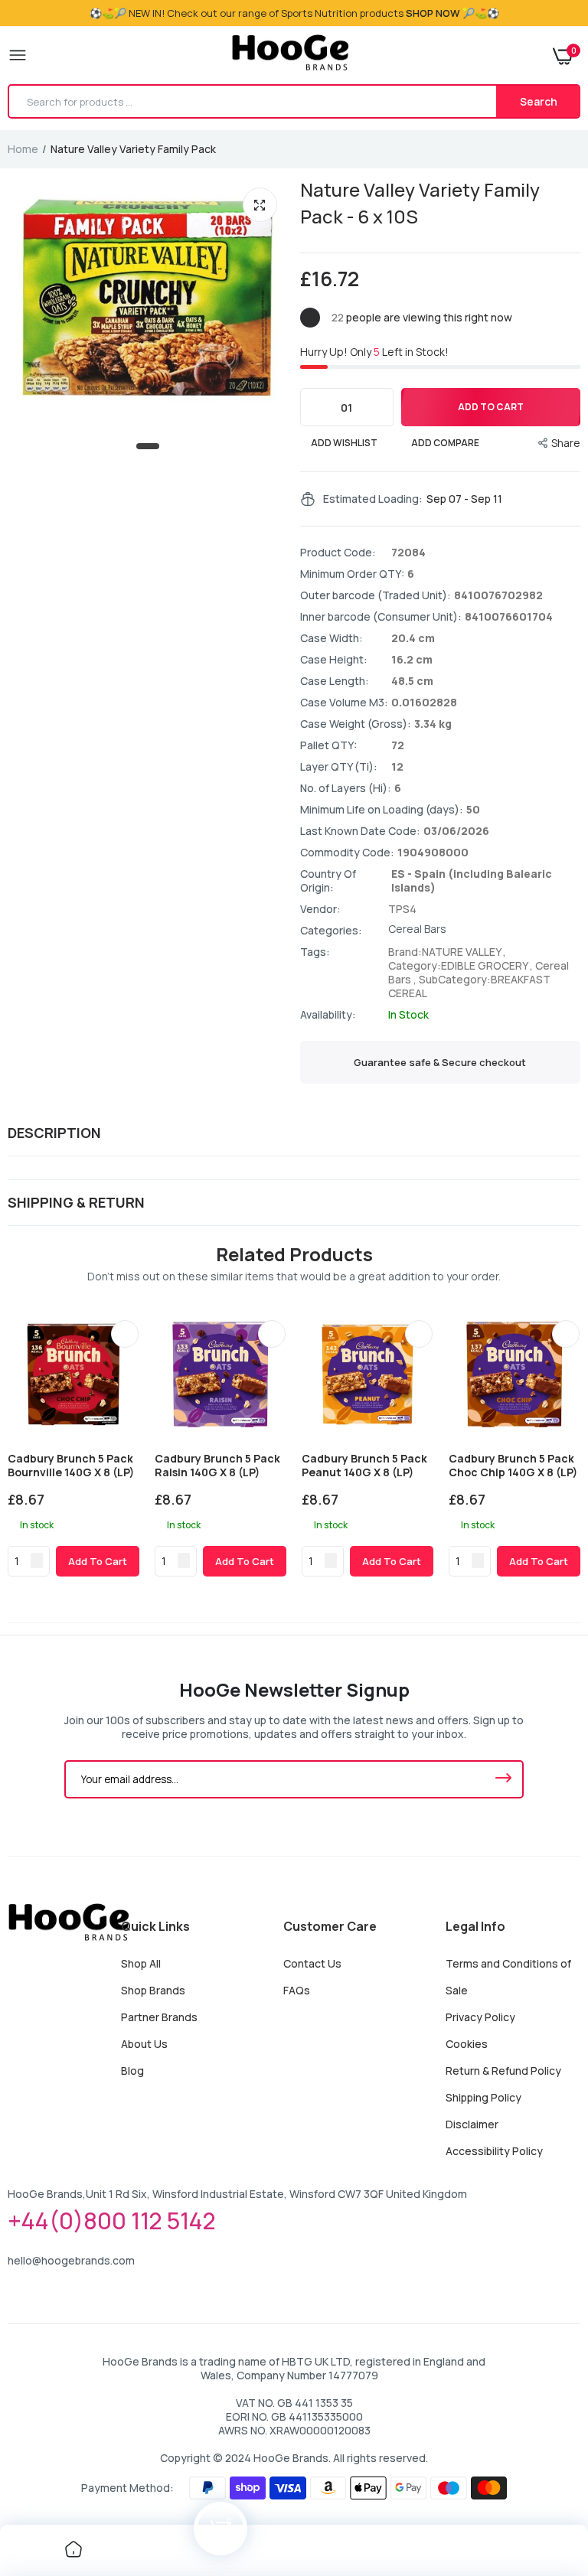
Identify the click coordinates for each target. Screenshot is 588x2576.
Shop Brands (153, 1990)
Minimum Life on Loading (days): (382, 810)
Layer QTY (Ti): (339, 767)
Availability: (328, 1015)
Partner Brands (159, 2017)
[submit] (503, 1779)
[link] (125, 1334)
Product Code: (338, 553)
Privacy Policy (480, 2017)
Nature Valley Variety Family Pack (420, 203)
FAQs (297, 1990)
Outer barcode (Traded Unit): (376, 595)
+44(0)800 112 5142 (112, 2221)
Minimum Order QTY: (352, 574)
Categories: (331, 931)
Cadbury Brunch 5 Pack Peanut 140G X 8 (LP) (364, 1466)
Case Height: (334, 660)
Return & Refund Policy (503, 2071)
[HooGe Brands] (291, 55)
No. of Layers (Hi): (346, 788)
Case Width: (332, 638)
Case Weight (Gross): (356, 724)
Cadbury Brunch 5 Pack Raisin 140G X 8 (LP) (217, 1466)
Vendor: (320, 909)
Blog (132, 2071)
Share (566, 443)
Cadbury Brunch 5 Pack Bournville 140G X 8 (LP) (71, 1466)
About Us (144, 2044)
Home (23, 149)
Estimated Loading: (373, 499)
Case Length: (335, 681)
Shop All (141, 1963)
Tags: (315, 952)
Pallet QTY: (328, 745)
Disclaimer (472, 2124)
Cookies (467, 2044)
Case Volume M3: (344, 703)
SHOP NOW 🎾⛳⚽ (452, 13)
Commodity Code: (347, 853)
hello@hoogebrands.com (71, 2260)
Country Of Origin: (328, 881)
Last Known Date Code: (360, 831)
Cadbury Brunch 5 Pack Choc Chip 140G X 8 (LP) (513, 1466)
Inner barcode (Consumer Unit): (381, 617)
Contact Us (312, 1963)
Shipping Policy (483, 2097)
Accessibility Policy (494, 2151)
